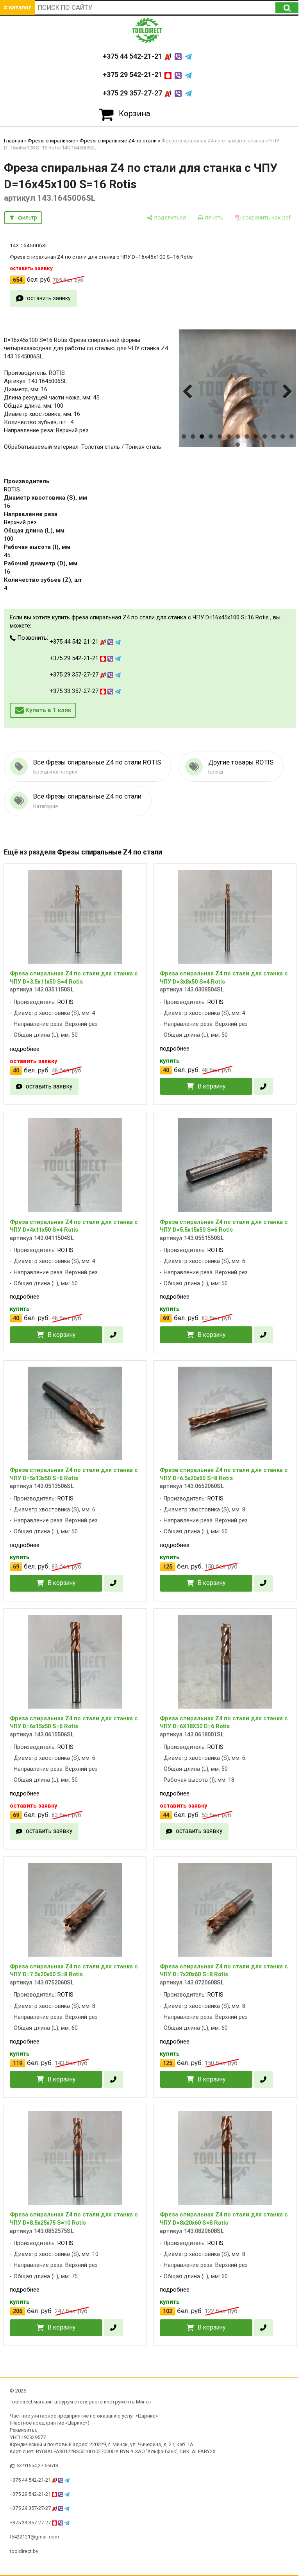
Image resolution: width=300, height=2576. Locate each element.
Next (286, 399)
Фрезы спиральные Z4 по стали (118, 141)
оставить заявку (49, 298)
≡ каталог (18, 7)
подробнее (25, 1049)
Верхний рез (20, 522)
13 (292, 436)
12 (283, 436)
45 (7, 555)
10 (265, 436)
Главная (13, 141)
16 (7, 506)
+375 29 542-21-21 (133, 75)
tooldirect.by (24, 2551)
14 (238, 445)
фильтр (28, 218)
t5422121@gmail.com (34, 2537)
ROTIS (12, 489)
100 (9, 539)
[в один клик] (263, 1086)
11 (274, 436)
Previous (189, 399)
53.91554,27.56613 (37, 2465)
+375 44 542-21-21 (133, 56)
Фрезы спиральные (51, 141)
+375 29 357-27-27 (133, 93)
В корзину (212, 1086)
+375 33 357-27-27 (75, 691)
